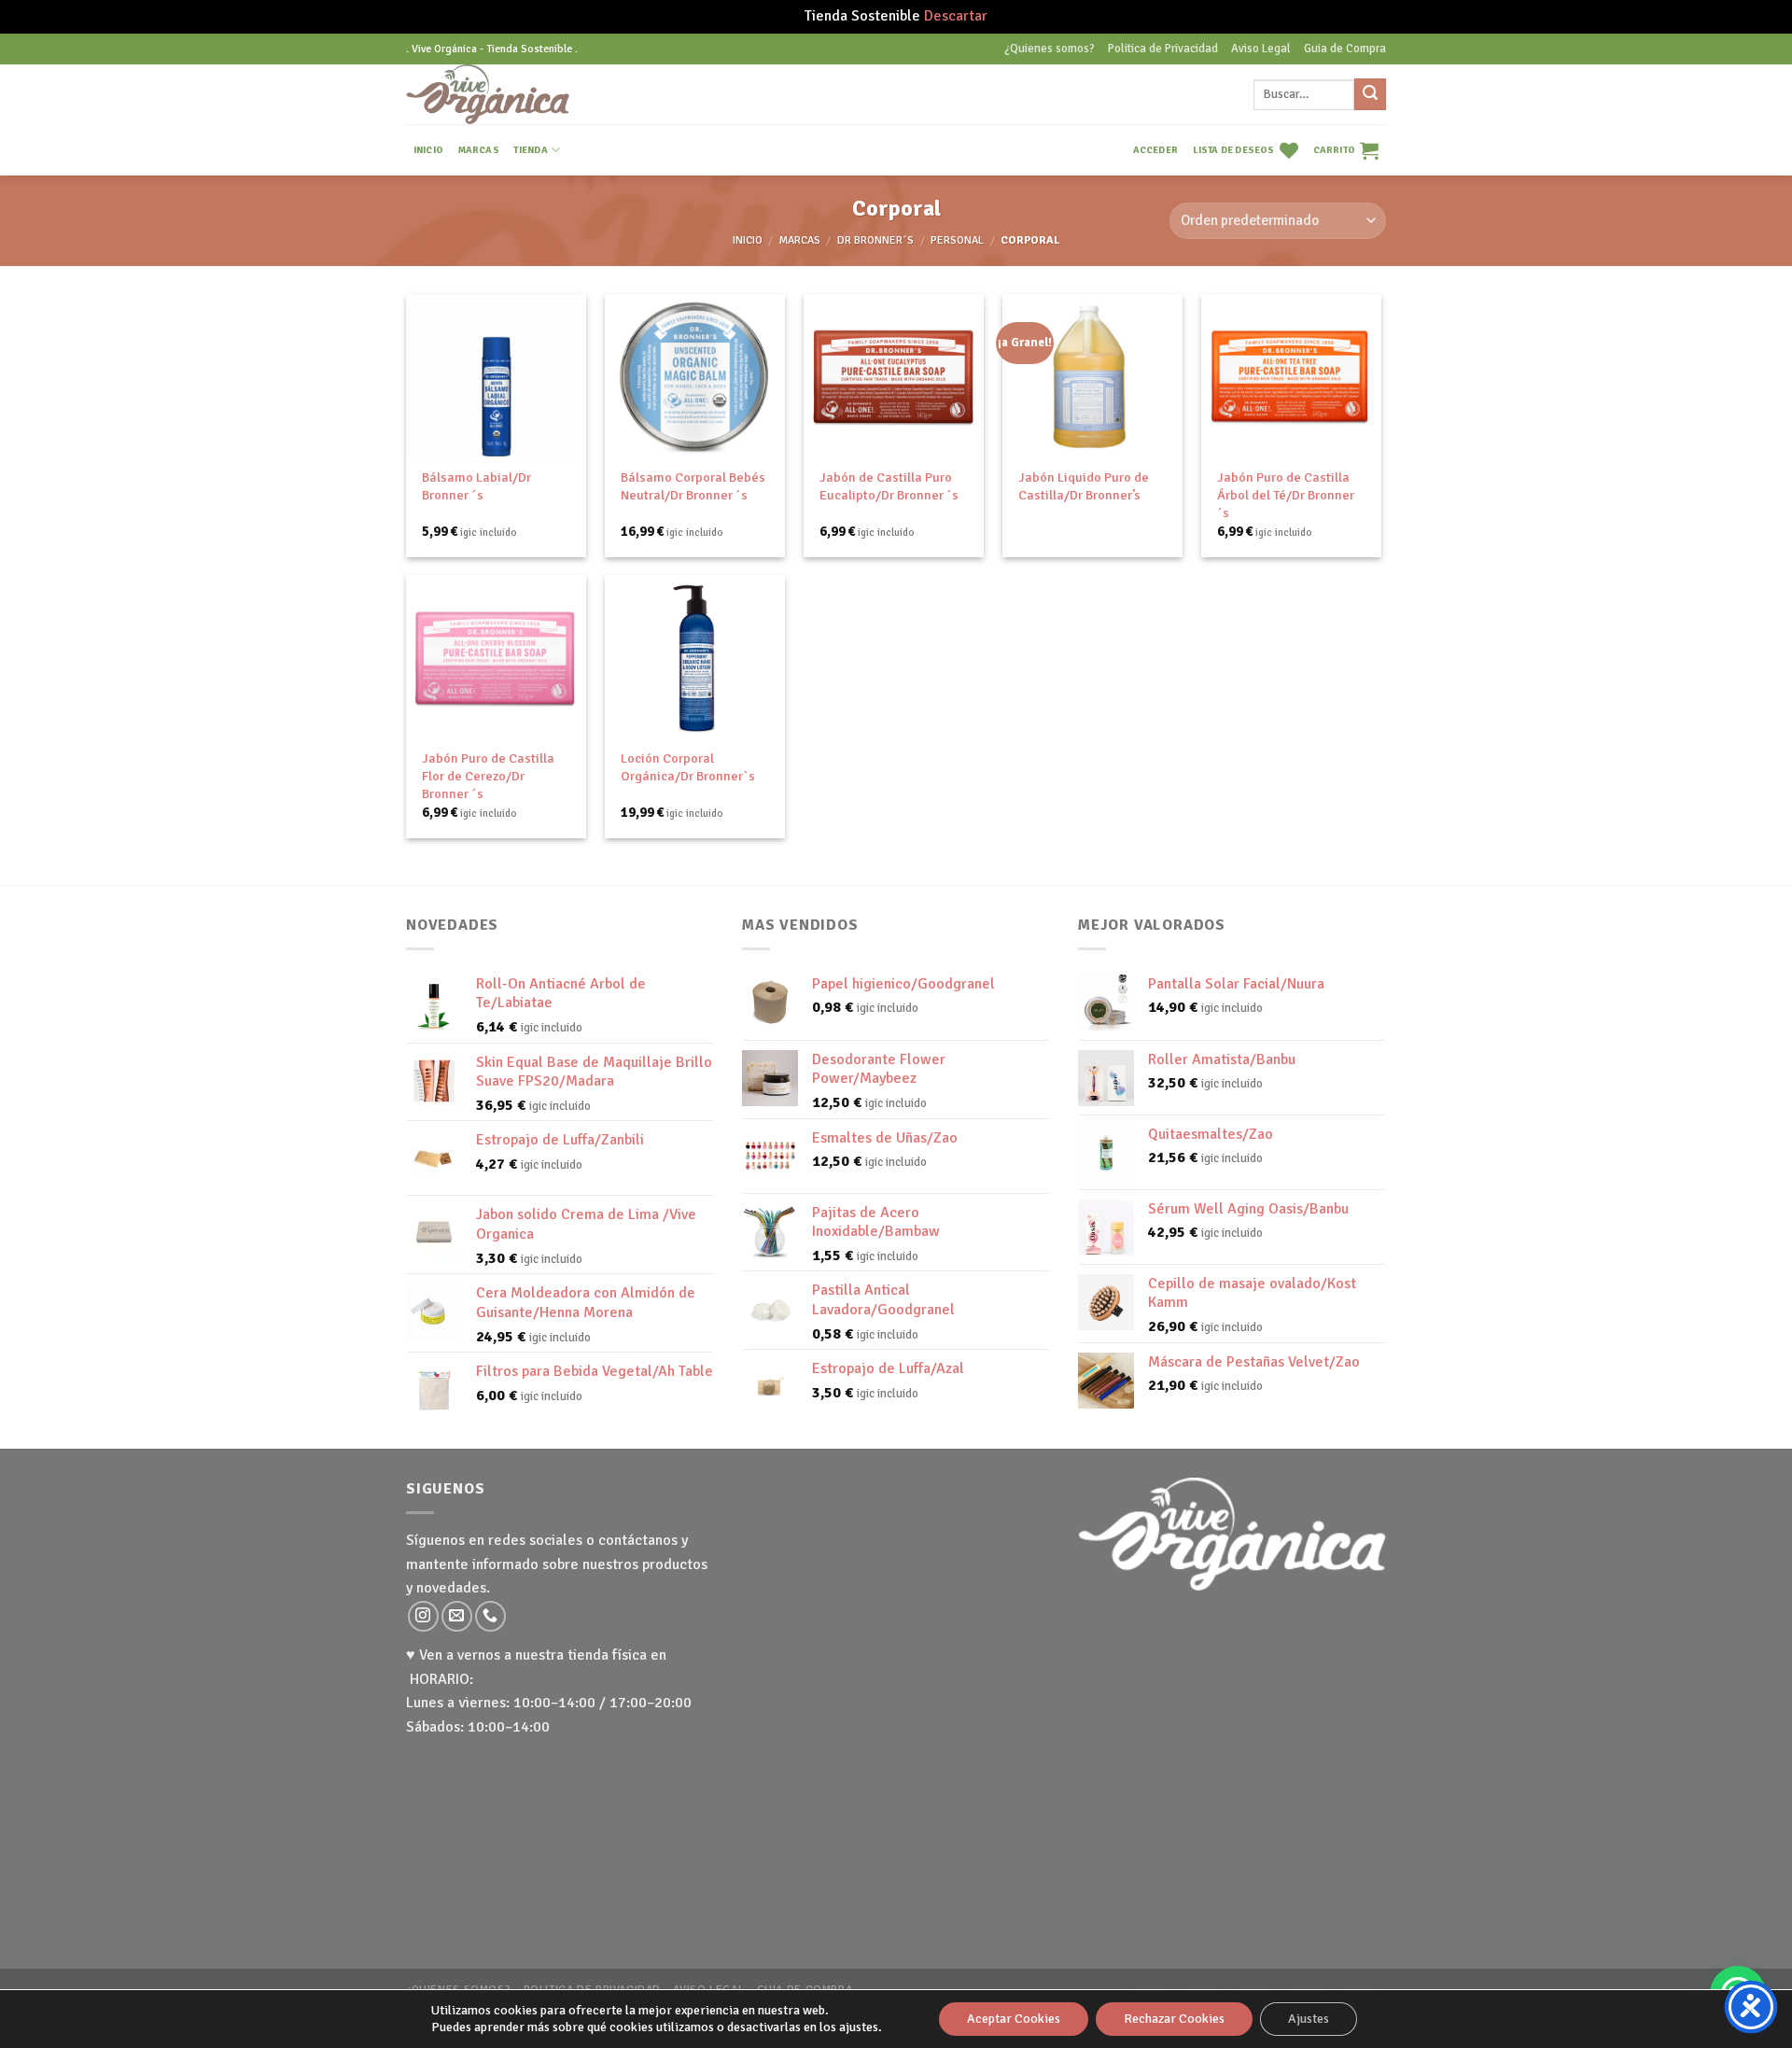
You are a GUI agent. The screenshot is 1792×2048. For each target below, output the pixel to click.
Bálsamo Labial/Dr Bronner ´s (476, 486)
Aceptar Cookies (1014, 2019)
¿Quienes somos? (1050, 49)
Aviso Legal (1261, 49)
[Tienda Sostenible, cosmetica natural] (517, 94)
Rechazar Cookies (1174, 2019)
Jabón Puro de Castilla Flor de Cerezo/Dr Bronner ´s (488, 775)
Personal (957, 240)
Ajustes (1309, 2019)
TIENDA (530, 150)
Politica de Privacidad (1163, 49)
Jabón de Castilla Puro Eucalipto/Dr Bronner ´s (889, 486)
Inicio (748, 240)
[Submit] (1370, 94)
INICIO (428, 150)
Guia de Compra (1345, 49)
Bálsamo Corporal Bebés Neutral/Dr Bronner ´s (693, 486)
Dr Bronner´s (875, 240)
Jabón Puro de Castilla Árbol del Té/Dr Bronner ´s (1286, 494)
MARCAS (479, 150)
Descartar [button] (956, 16)
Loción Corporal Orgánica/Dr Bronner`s (688, 767)
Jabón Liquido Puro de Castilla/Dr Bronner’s (1084, 486)
